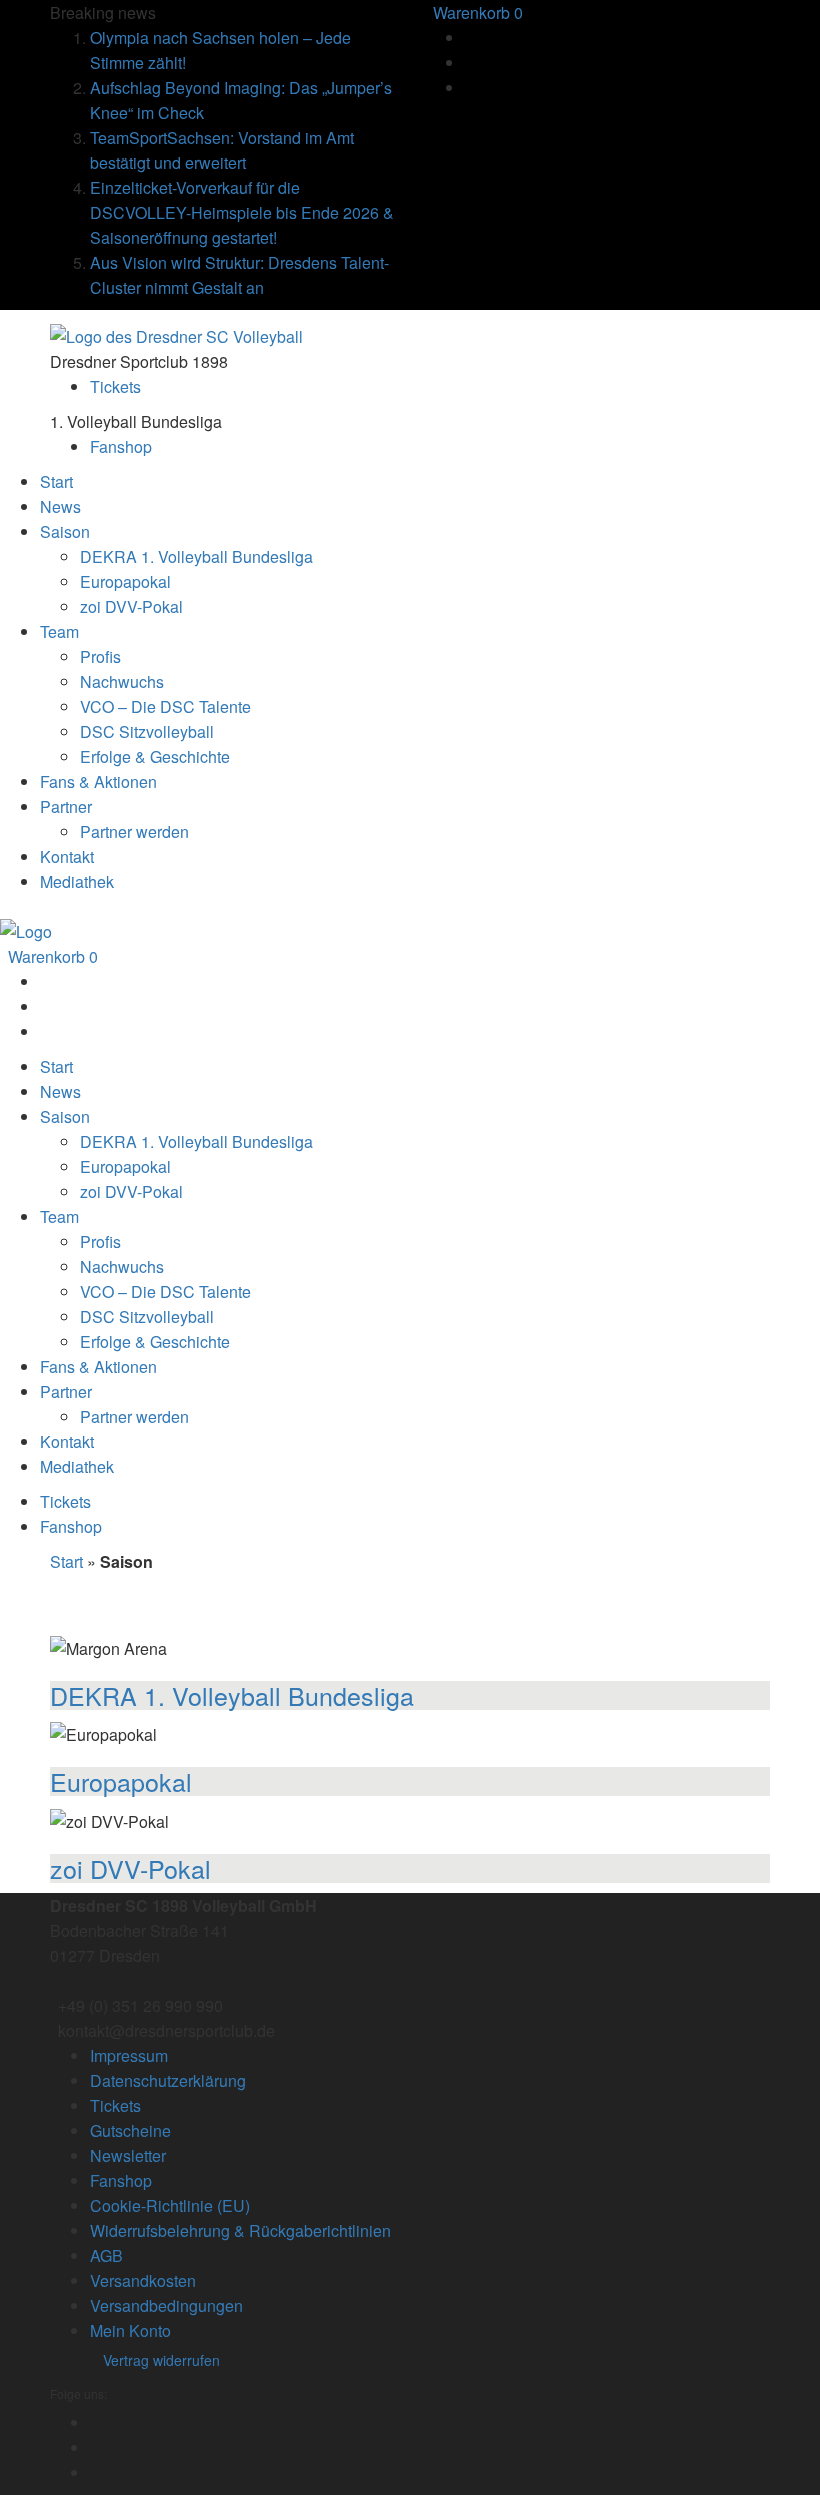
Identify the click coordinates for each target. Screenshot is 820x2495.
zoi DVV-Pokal (130, 1868)
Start (66, 1561)
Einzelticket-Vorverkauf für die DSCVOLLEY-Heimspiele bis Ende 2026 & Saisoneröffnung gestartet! (242, 212)
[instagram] (467, 62)
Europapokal (121, 1781)
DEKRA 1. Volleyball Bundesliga (232, 1695)
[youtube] (467, 87)
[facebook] (467, 37)
